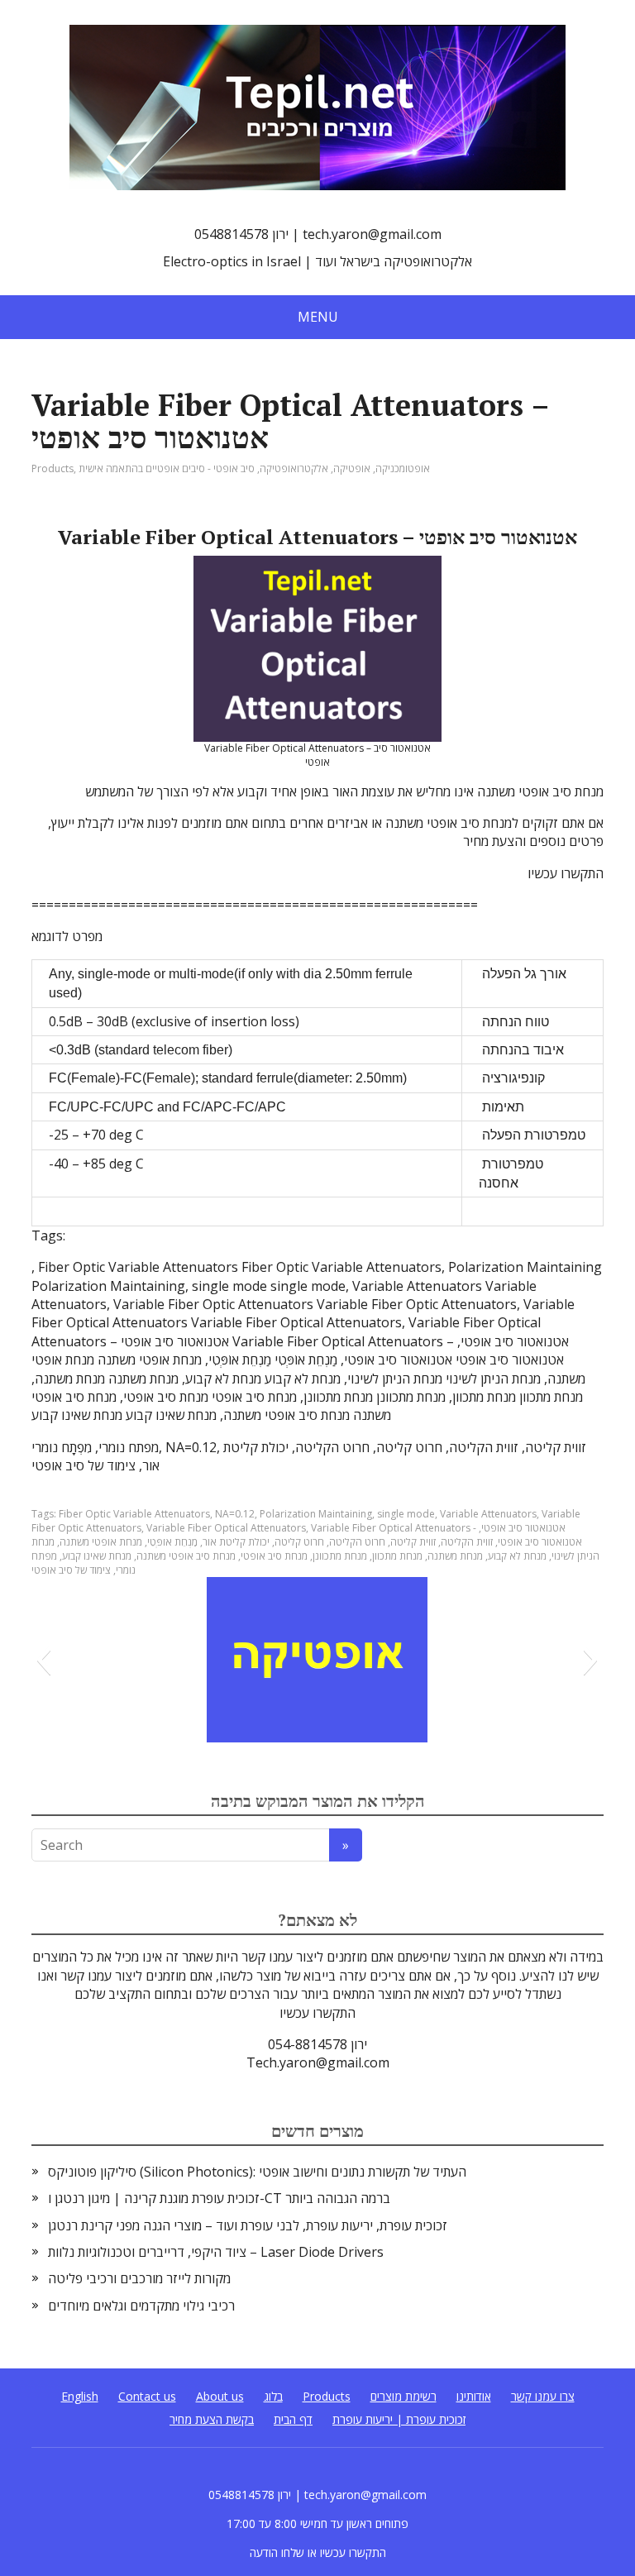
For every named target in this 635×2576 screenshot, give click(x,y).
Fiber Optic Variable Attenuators (134, 1514)
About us (220, 2396)
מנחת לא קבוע (517, 1556)
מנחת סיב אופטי (274, 1556)
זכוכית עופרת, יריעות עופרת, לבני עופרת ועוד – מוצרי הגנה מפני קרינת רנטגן (248, 2225)
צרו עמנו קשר (543, 2396)
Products (53, 468)
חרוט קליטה (299, 1542)
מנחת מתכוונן (340, 1556)
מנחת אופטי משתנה (101, 1542)
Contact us (147, 2396)
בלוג (273, 2396)
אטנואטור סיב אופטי (540, 1542)
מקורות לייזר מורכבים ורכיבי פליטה (139, 2278)
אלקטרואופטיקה (294, 468)
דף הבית (293, 2419)
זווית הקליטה (467, 1542)
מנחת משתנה (455, 1556)
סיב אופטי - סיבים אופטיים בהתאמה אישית (167, 468)
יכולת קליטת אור (236, 1542)
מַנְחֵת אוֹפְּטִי (172, 1542)
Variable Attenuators (488, 1514)
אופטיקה (352, 468)
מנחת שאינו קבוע (97, 1556)
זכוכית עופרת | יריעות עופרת (399, 2419)
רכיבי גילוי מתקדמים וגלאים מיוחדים (141, 2306)
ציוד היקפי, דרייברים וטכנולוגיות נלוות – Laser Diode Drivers (216, 2252)
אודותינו (474, 2396)
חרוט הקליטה (357, 1542)
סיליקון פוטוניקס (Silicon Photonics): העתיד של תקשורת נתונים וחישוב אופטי (257, 2172)
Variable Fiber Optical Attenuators (226, 1528)
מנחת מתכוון (397, 1556)
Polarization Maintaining (316, 1514)
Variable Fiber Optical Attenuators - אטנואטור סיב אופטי (438, 1528)
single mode (406, 1514)
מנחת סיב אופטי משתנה (186, 1556)
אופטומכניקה (403, 468)
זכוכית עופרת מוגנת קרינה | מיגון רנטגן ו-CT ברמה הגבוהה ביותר (219, 2198)
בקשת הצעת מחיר (212, 2419)
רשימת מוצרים (403, 2396)
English (80, 2396)
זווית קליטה (413, 1542)
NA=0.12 (235, 1514)
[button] (43, 1660)
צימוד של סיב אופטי (71, 1570)
